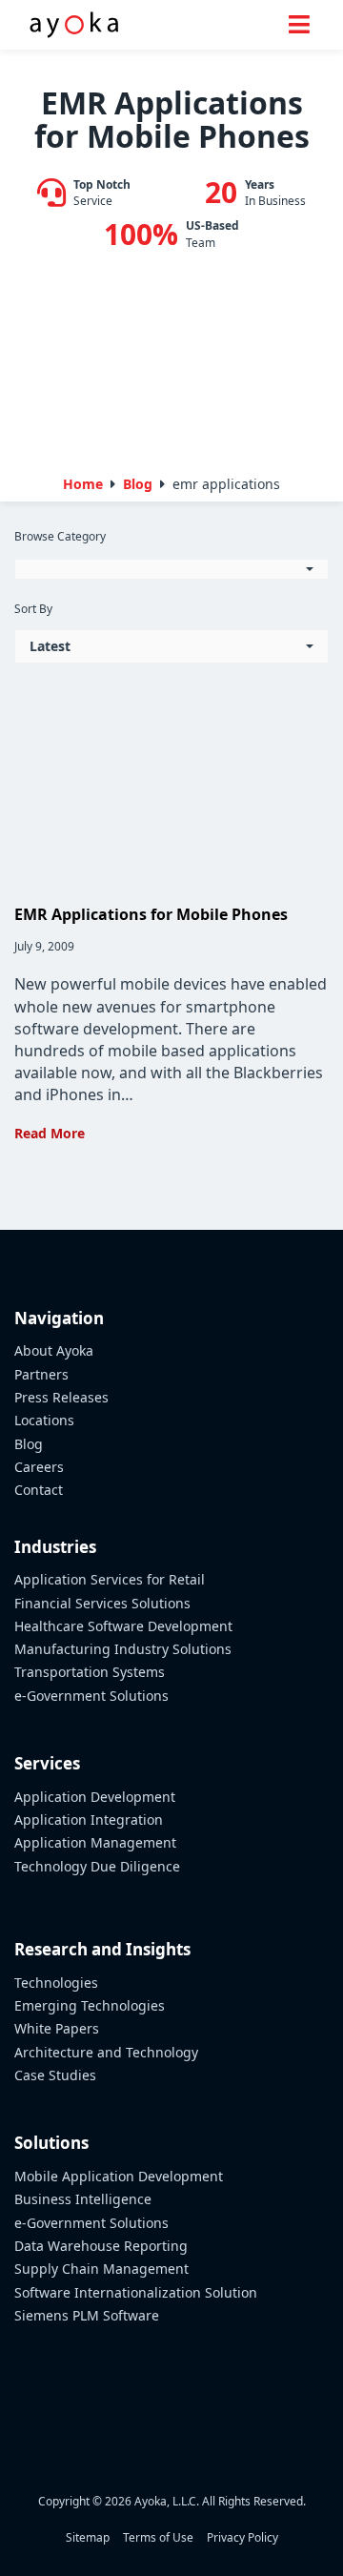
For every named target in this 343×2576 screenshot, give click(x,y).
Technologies (56, 1983)
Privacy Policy (242, 2537)
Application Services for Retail (110, 1579)
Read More (50, 1133)
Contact (39, 1490)
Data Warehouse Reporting (101, 2246)
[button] (171, 569)
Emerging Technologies (90, 2005)
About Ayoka (54, 1350)
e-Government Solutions (91, 1696)
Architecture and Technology (106, 2052)
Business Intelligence (83, 2199)
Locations (44, 1420)
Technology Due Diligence (97, 1866)
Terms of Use (158, 2537)
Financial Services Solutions (102, 1603)
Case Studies (55, 2075)
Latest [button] (50, 646)
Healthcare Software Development (123, 1626)
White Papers (57, 2028)
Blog (29, 1444)
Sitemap (88, 2537)
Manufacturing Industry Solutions (123, 1649)
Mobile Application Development (119, 2176)
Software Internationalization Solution (136, 2292)
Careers (39, 1467)
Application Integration (89, 1820)
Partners (41, 1374)
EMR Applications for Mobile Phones (151, 914)
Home (83, 484)
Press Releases (61, 1397)
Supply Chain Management (101, 2269)
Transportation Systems (90, 1672)
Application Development (95, 1797)
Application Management (95, 1842)
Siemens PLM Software (87, 2315)
